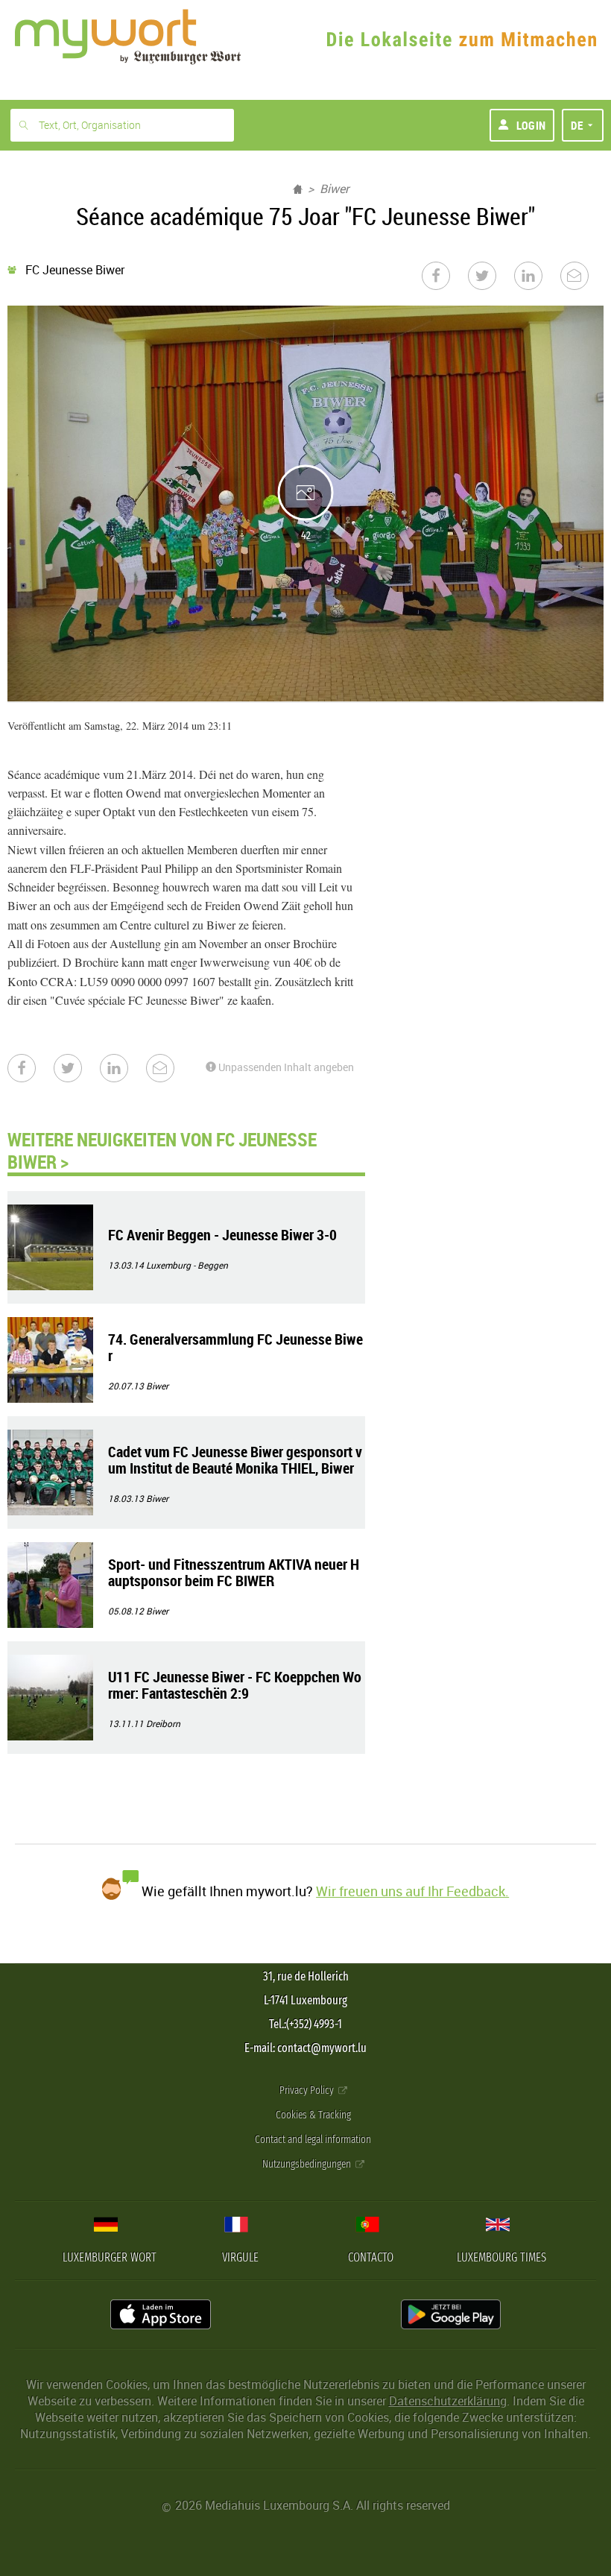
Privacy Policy (308, 2090)
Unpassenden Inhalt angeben (285, 1067)
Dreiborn (163, 1723)
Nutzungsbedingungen (308, 2164)
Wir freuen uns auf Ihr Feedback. (412, 1891)
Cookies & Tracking (313, 2115)
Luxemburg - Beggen (187, 1265)
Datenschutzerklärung (448, 2401)
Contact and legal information (313, 2140)
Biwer (334, 189)
